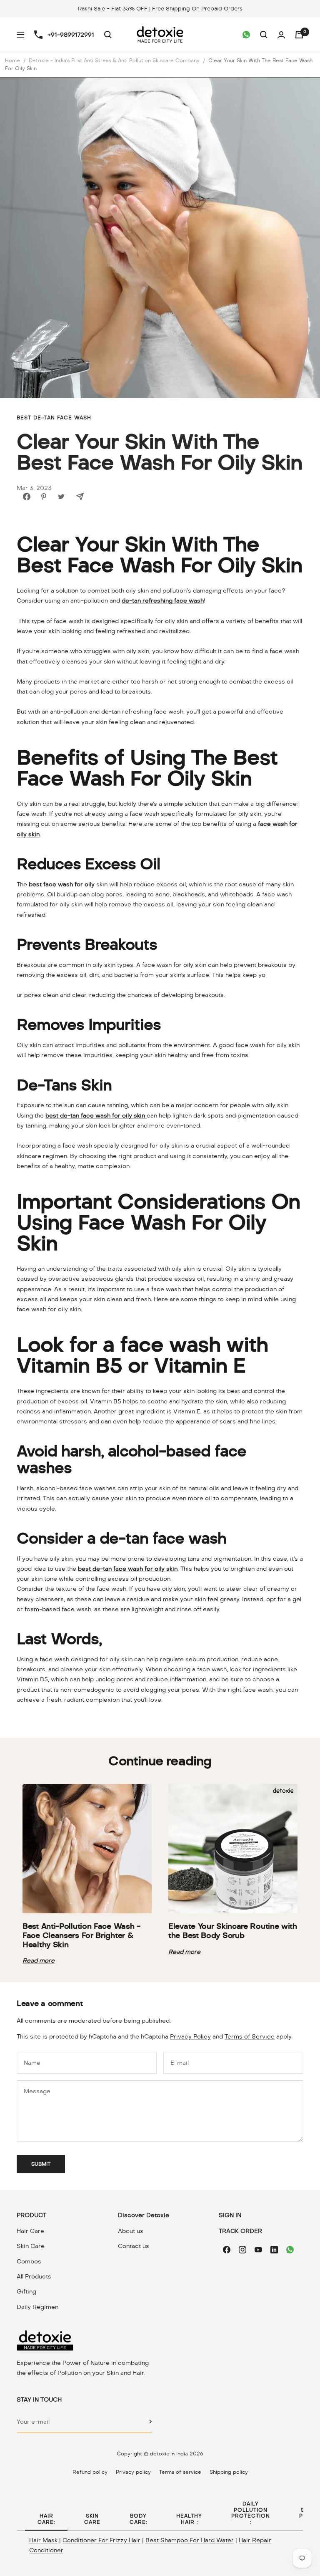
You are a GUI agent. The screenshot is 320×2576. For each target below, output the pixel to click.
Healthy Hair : (189, 2519)
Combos (29, 2261)
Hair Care (30, 2231)
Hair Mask (43, 2540)
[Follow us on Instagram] (242, 2250)
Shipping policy (229, 2472)
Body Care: (138, 2519)
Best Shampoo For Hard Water (190, 2540)
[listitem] (27, 497)
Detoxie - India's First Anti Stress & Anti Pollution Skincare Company (114, 61)
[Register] (151, 2422)
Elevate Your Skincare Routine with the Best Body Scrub (233, 1931)
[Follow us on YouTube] (258, 2250)
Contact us (134, 2246)
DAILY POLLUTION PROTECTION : (251, 2513)
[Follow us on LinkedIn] (274, 2250)
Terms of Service (250, 2036)
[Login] (281, 35)
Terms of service (180, 2472)
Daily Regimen (37, 2307)
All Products (34, 2276)
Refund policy (90, 2472)
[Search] (108, 35)
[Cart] (299, 35)
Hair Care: (46, 2519)
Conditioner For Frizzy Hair (101, 2540)
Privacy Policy (190, 2036)
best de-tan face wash (54, 418)
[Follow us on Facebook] (227, 2250)
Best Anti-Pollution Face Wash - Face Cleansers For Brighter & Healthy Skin (81, 1935)
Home (12, 61)
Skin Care (31, 2246)
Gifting (26, 2291)
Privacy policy (133, 2472)
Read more (39, 1960)
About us (131, 2231)
